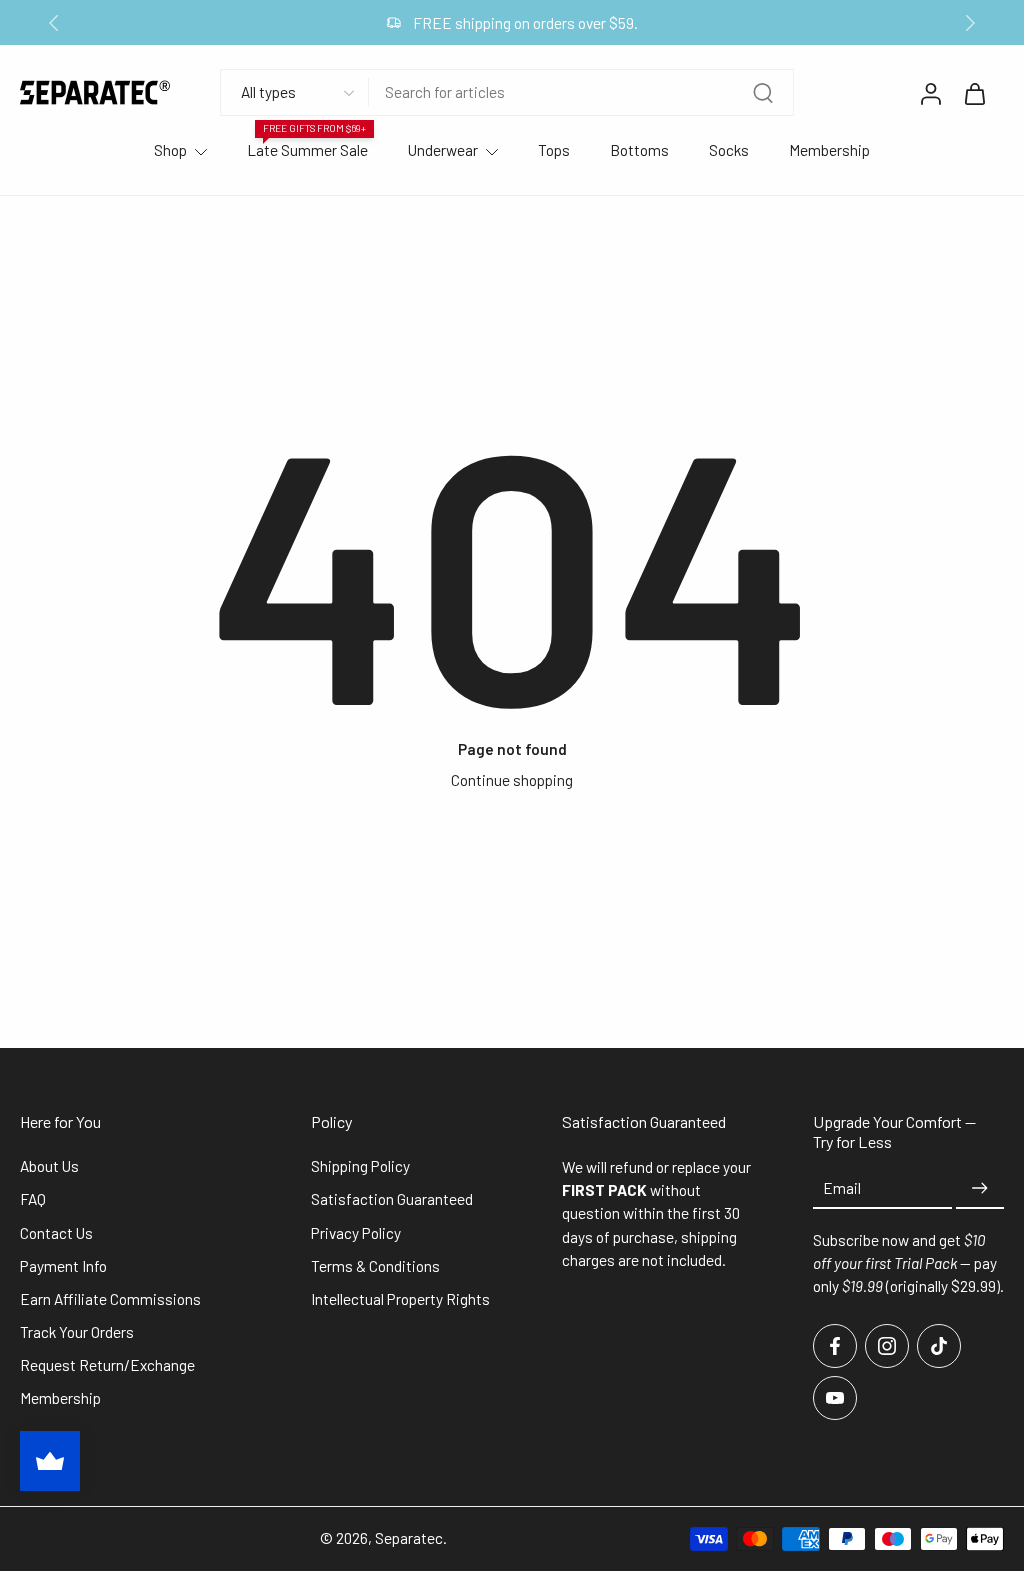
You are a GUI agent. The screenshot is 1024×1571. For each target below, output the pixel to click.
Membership (829, 150)
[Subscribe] (980, 1189)
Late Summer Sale (307, 150)
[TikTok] (939, 1346)
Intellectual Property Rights (400, 1299)
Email (842, 1188)
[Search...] (763, 93)
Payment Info (63, 1266)
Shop (170, 150)
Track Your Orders (77, 1332)
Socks (729, 150)
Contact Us (56, 1233)
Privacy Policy (356, 1233)
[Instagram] (887, 1346)
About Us (49, 1166)
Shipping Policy (360, 1166)
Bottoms (639, 150)
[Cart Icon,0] (974, 93)
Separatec (409, 1538)
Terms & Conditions (375, 1266)
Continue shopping (512, 780)
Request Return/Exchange (107, 1365)
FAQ (33, 1199)
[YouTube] (835, 1398)
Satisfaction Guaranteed (392, 1199)
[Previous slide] (54, 23)
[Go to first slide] (970, 23)
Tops (554, 150)
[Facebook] (835, 1346)
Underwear (443, 150)
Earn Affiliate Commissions (110, 1299)
